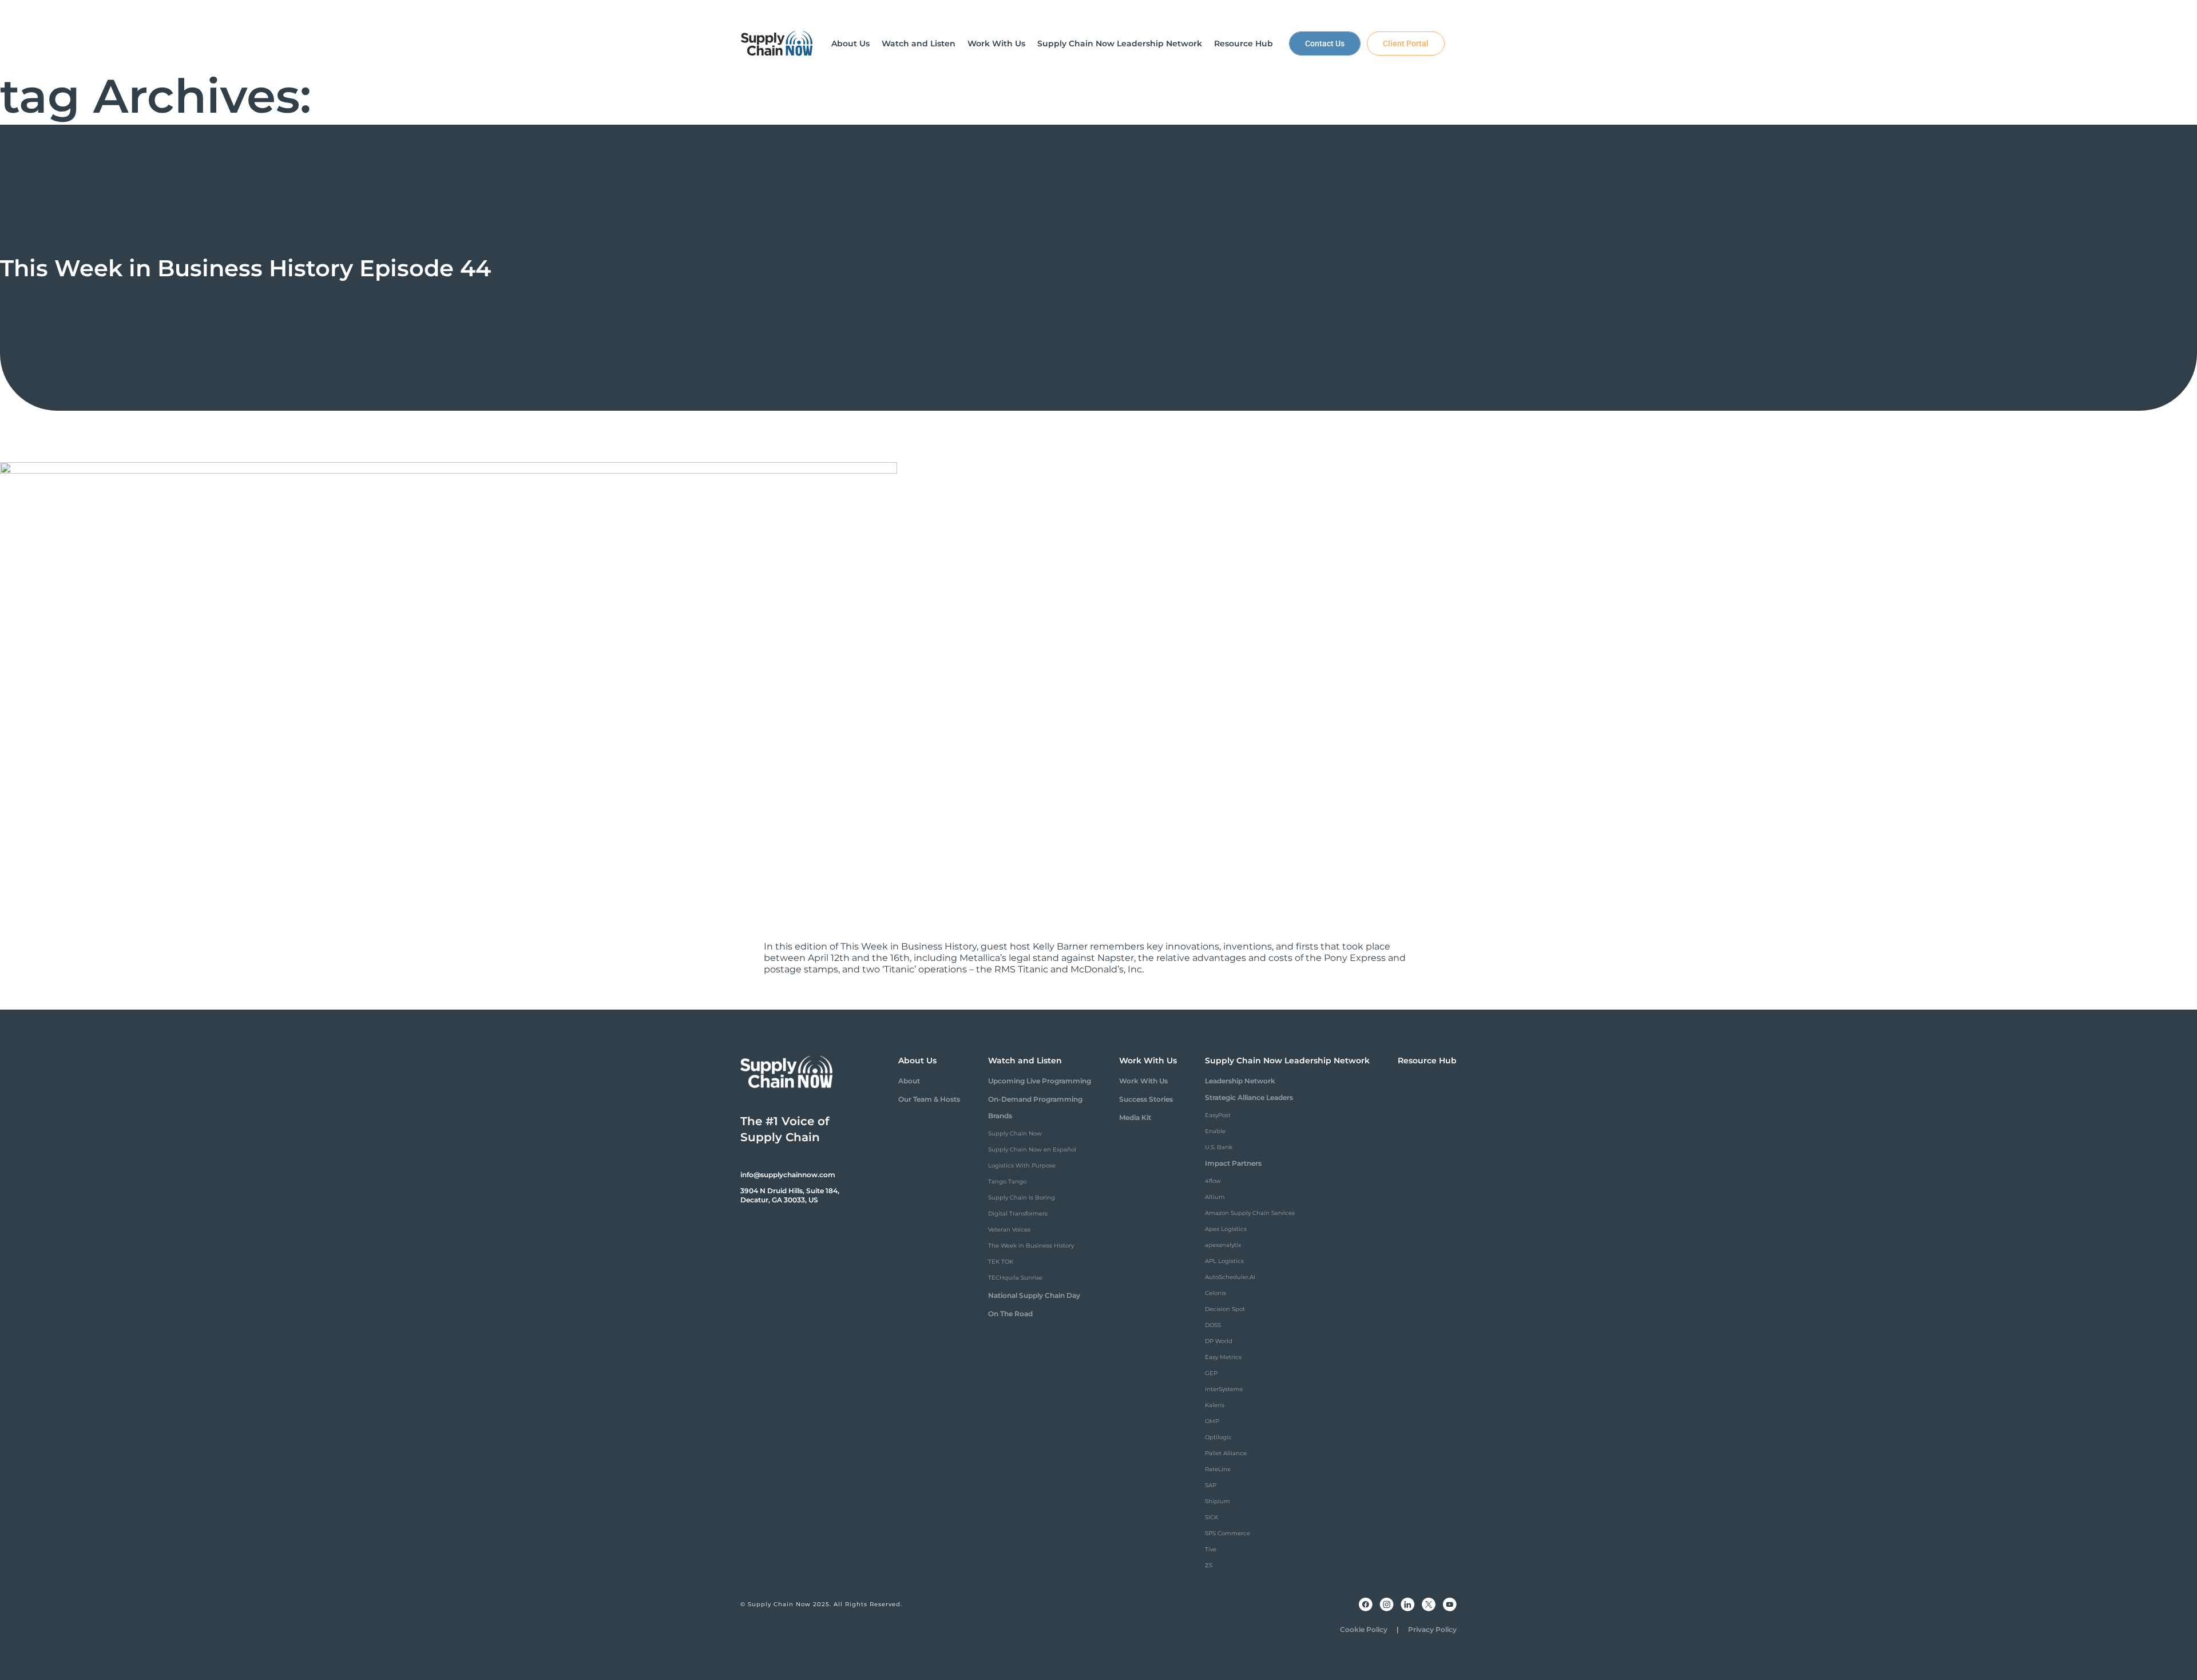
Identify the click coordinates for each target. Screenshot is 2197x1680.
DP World (1219, 1341)
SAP (1211, 1485)
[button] (850, 43)
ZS (1209, 1565)
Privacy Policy (1432, 1629)
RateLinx (1218, 1469)
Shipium (1218, 1501)
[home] (777, 43)
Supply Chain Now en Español (1032, 1149)
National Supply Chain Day (1034, 1295)
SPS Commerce (1228, 1533)
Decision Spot (1225, 1309)
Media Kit (1135, 1117)
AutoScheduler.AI (1230, 1277)
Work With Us (1143, 1081)
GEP (1211, 1373)
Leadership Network (1240, 1081)
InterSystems (1224, 1389)
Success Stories (1146, 1099)
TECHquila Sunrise (1015, 1278)
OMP (1212, 1421)
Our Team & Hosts (929, 1099)
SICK (1211, 1517)
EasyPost (1218, 1115)
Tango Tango (1007, 1181)
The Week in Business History (1031, 1246)
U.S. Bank (1219, 1147)
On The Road (1010, 1314)
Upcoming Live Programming (1040, 1081)
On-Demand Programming (1035, 1099)
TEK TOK (1001, 1262)
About (909, 1081)
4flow (1213, 1181)
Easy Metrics (1223, 1357)
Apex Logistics (1226, 1229)
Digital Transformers (1018, 1214)
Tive (1211, 1549)
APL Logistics (1224, 1261)
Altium (1215, 1197)
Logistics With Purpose (1022, 1165)
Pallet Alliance (1226, 1453)
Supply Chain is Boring (1022, 1198)
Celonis (1216, 1293)
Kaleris (1215, 1405)
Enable (1215, 1131)
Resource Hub (1427, 1061)
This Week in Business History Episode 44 (245, 268)
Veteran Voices (1009, 1230)
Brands (1000, 1116)
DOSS (1213, 1325)
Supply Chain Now (1015, 1133)
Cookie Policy (1364, 1629)
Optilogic (1218, 1437)
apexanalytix (1223, 1245)
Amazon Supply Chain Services (1250, 1213)
